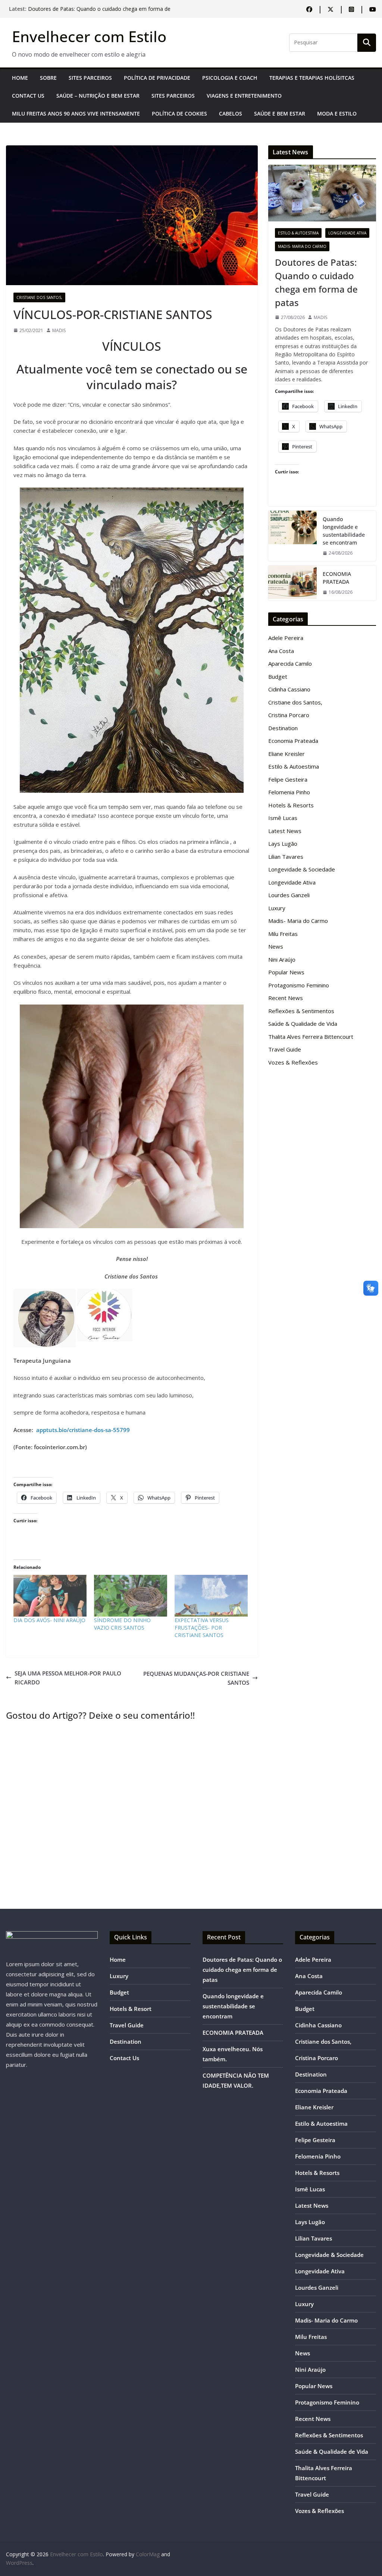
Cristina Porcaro (289, 715)
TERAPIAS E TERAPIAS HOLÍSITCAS (312, 78)
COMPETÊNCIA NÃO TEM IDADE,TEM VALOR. (84, 9)
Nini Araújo (282, 959)
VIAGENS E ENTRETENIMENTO (244, 96)
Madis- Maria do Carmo (302, 246)
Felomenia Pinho (289, 792)
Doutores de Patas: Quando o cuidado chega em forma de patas (316, 282)
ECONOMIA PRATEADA (337, 578)
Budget (278, 677)
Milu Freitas (283, 934)
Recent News (286, 998)
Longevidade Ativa (347, 233)
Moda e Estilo (337, 113)
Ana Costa (281, 651)
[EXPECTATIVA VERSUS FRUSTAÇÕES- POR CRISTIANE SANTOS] (211, 1596)
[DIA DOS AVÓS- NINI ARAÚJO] (50, 1596)
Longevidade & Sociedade (302, 869)
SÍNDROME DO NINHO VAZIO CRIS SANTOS (122, 1624)
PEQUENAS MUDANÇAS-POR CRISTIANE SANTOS (196, 1678)
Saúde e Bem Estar (280, 113)
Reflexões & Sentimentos (301, 1011)
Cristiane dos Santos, (39, 297)
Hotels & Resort (131, 2009)
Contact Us (28, 96)
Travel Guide (285, 1049)
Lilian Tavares (286, 857)
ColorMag (148, 2554)
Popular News (286, 972)
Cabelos (231, 113)
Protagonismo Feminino (299, 985)
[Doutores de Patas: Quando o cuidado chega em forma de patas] (322, 193)
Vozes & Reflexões (293, 1062)
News (276, 946)
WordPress (19, 2563)
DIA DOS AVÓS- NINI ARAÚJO (49, 1620)
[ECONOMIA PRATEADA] (292, 583)
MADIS (59, 330)
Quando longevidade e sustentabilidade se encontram (344, 531)
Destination (283, 728)
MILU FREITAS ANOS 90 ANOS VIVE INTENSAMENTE (76, 113)
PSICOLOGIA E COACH (230, 78)
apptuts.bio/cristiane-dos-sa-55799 (83, 1430)
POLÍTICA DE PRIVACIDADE (157, 78)
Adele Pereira (286, 638)
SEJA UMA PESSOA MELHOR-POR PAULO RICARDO (68, 1678)
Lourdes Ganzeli (289, 895)
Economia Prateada (293, 741)
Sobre (48, 78)
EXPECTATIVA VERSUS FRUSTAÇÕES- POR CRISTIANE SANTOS (202, 1628)
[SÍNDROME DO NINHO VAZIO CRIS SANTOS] (131, 1596)
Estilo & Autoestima (298, 233)
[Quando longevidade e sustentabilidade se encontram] (292, 536)
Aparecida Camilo (290, 663)
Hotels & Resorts (291, 805)
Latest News (285, 831)
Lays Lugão (283, 844)
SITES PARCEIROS (90, 78)
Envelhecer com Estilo (89, 36)
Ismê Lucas (283, 818)
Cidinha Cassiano (289, 689)
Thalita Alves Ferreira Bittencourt (311, 1037)
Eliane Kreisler (286, 754)
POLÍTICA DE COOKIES (179, 113)
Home (20, 78)
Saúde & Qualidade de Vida (303, 1024)
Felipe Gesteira (288, 779)
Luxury (277, 908)
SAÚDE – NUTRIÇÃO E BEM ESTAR (98, 96)
